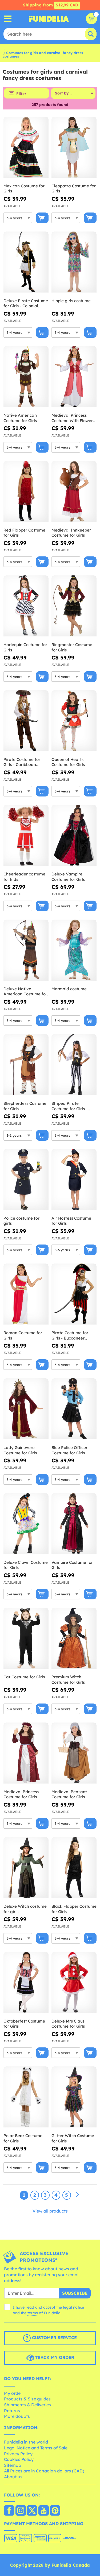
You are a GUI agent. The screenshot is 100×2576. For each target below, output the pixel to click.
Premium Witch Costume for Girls (68, 1680)
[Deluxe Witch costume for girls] (26, 1868)
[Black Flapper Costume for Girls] (74, 1868)
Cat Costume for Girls (24, 1677)
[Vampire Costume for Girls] (74, 1524)
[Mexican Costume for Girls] (26, 147)
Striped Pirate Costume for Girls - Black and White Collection (69, 1106)
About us (13, 2477)
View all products (50, 2211)
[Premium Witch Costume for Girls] (74, 1638)
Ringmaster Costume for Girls (72, 647)
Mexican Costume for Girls (24, 189)
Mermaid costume (69, 989)
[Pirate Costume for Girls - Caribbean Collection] (26, 721)
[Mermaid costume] (74, 950)
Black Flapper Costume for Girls (74, 1909)
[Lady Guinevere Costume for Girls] (26, 1409)
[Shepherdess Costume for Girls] (26, 1065)
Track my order (54, 2357)
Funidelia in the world (26, 2442)
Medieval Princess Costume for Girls (21, 1794)
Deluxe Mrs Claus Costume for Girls (68, 2024)
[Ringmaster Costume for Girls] (74, 606)
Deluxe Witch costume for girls (25, 1909)
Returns (12, 2411)
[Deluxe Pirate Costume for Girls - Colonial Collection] (26, 262)
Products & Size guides (27, 2399)
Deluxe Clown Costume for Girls (26, 1565)
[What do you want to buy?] (8, 19)
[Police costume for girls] (26, 1180)
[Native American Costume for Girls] (26, 377)
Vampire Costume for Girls (72, 1565)
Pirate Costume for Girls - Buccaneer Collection (70, 1335)
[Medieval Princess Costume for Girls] (26, 1753)
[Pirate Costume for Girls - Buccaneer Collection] (74, 1294)
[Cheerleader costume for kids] (26, 835)
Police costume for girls (21, 1221)
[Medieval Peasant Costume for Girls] (74, 1753)
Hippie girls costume (71, 301)
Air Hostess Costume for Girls (71, 1221)
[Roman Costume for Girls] (26, 1294)
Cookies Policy (19, 2459)
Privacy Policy (18, 2454)
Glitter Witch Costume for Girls (73, 2138)
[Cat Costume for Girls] (26, 1638)
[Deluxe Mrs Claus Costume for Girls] (74, 1983)
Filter (21, 94)
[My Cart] (91, 19)
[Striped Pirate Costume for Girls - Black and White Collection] (74, 1065)
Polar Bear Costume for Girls (23, 2138)
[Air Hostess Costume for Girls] (74, 1180)
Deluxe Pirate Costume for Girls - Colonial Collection (26, 303)
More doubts (17, 2416)
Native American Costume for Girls (20, 418)
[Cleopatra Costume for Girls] (74, 147)
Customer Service (54, 2338)
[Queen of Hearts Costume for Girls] (74, 721)
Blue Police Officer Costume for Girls (69, 1450)
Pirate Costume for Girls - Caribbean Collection (22, 762)
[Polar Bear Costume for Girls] (26, 2097)
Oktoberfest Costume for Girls (24, 2024)
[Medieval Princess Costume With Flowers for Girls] (74, 377)
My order (13, 2393)
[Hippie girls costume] (74, 262)
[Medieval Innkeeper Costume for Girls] (74, 492)
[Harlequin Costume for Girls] (26, 606)
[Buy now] (42, 218)
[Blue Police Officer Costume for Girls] (74, 1409)
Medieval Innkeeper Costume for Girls (71, 533)
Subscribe (75, 2293)
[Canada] (9, 2511)
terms (33, 2313)
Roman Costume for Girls (23, 1335)
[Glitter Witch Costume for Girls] (74, 2097)
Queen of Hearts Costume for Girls (68, 762)
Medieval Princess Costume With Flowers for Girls (73, 418)
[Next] (77, 2195)
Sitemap (13, 2465)
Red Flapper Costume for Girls (24, 533)
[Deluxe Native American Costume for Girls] (26, 950)
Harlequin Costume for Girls (25, 647)
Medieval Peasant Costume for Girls (69, 1794)
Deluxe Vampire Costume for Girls (68, 877)
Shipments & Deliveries (27, 2405)
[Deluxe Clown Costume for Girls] (26, 1524)
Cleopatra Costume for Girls (74, 189)
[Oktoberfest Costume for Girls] (26, 1983)
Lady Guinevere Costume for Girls (20, 1450)
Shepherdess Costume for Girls (25, 1106)
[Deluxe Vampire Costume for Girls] (74, 835)
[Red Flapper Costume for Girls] (26, 492)
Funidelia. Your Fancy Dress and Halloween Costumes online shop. (49, 19)
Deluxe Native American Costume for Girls (25, 991)
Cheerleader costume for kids (24, 877)
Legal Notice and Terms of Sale (36, 2448)
